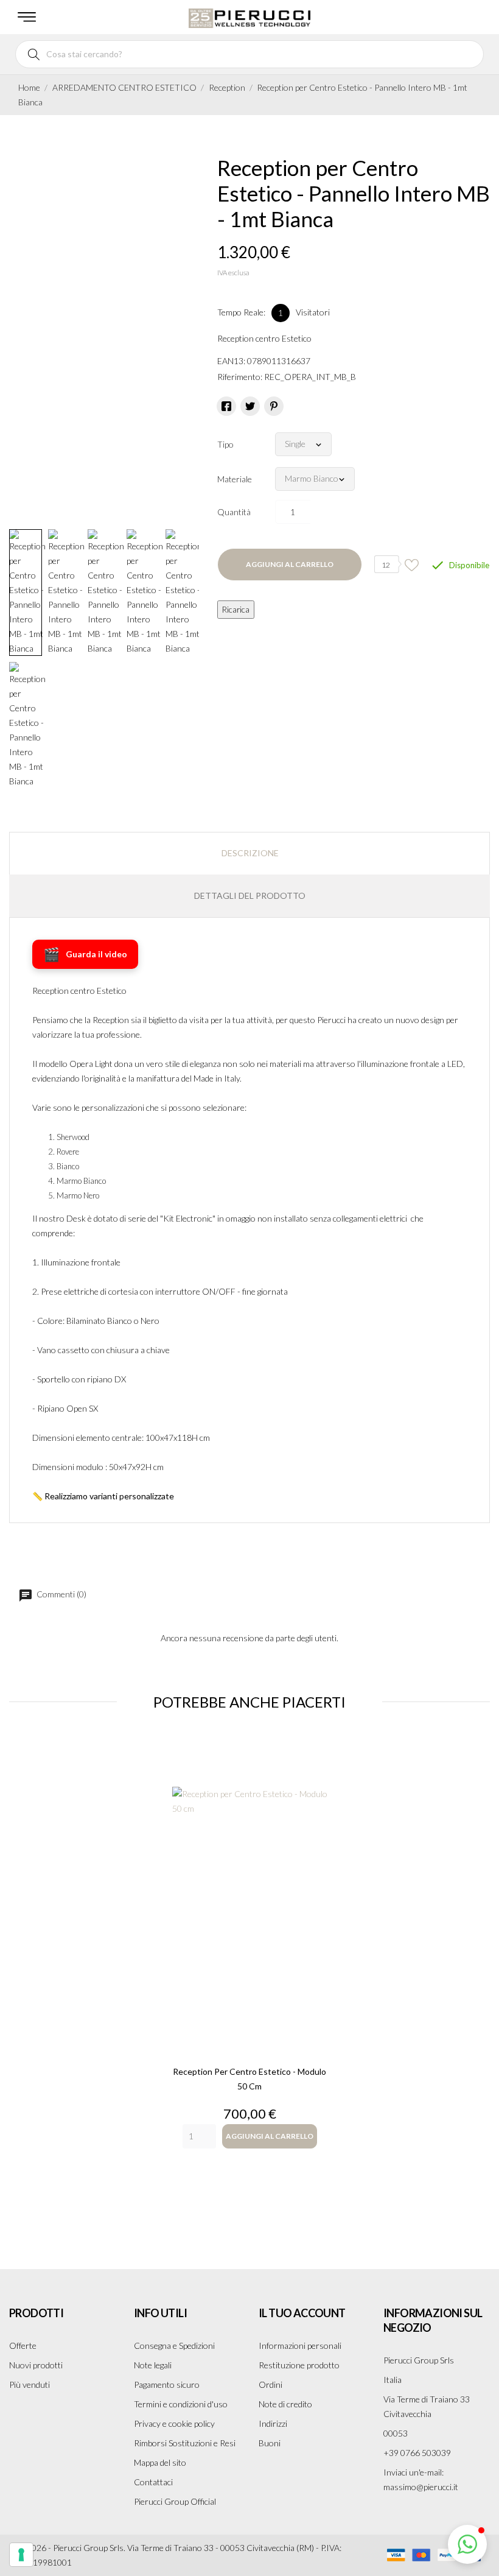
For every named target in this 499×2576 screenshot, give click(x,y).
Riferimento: (240, 377)
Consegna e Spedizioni (174, 2345)
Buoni (270, 2443)
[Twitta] (250, 406)
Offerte (23, 2345)
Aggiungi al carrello (290, 564)
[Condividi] (226, 406)
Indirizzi (273, 2423)
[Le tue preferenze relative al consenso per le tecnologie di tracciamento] (21, 2555)
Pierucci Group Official (175, 2501)
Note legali (153, 2365)
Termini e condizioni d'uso (181, 2404)
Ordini (270, 2384)
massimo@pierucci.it (421, 2487)
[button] (467, 2544)
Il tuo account (302, 2313)
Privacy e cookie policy (174, 2423)
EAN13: (231, 361)
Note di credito (285, 2404)
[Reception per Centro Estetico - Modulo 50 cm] (250, 1891)
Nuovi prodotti (36, 2365)
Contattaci (153, 2482)
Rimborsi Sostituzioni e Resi (185, 2443)
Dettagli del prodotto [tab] (250, 896)
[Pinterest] (274, 406)
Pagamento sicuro (167, 2384)
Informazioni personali (300, 2345)
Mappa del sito (160, 2462)
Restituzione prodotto (299, 2365)
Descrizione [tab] (250, 853)
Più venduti (30, 2384)
